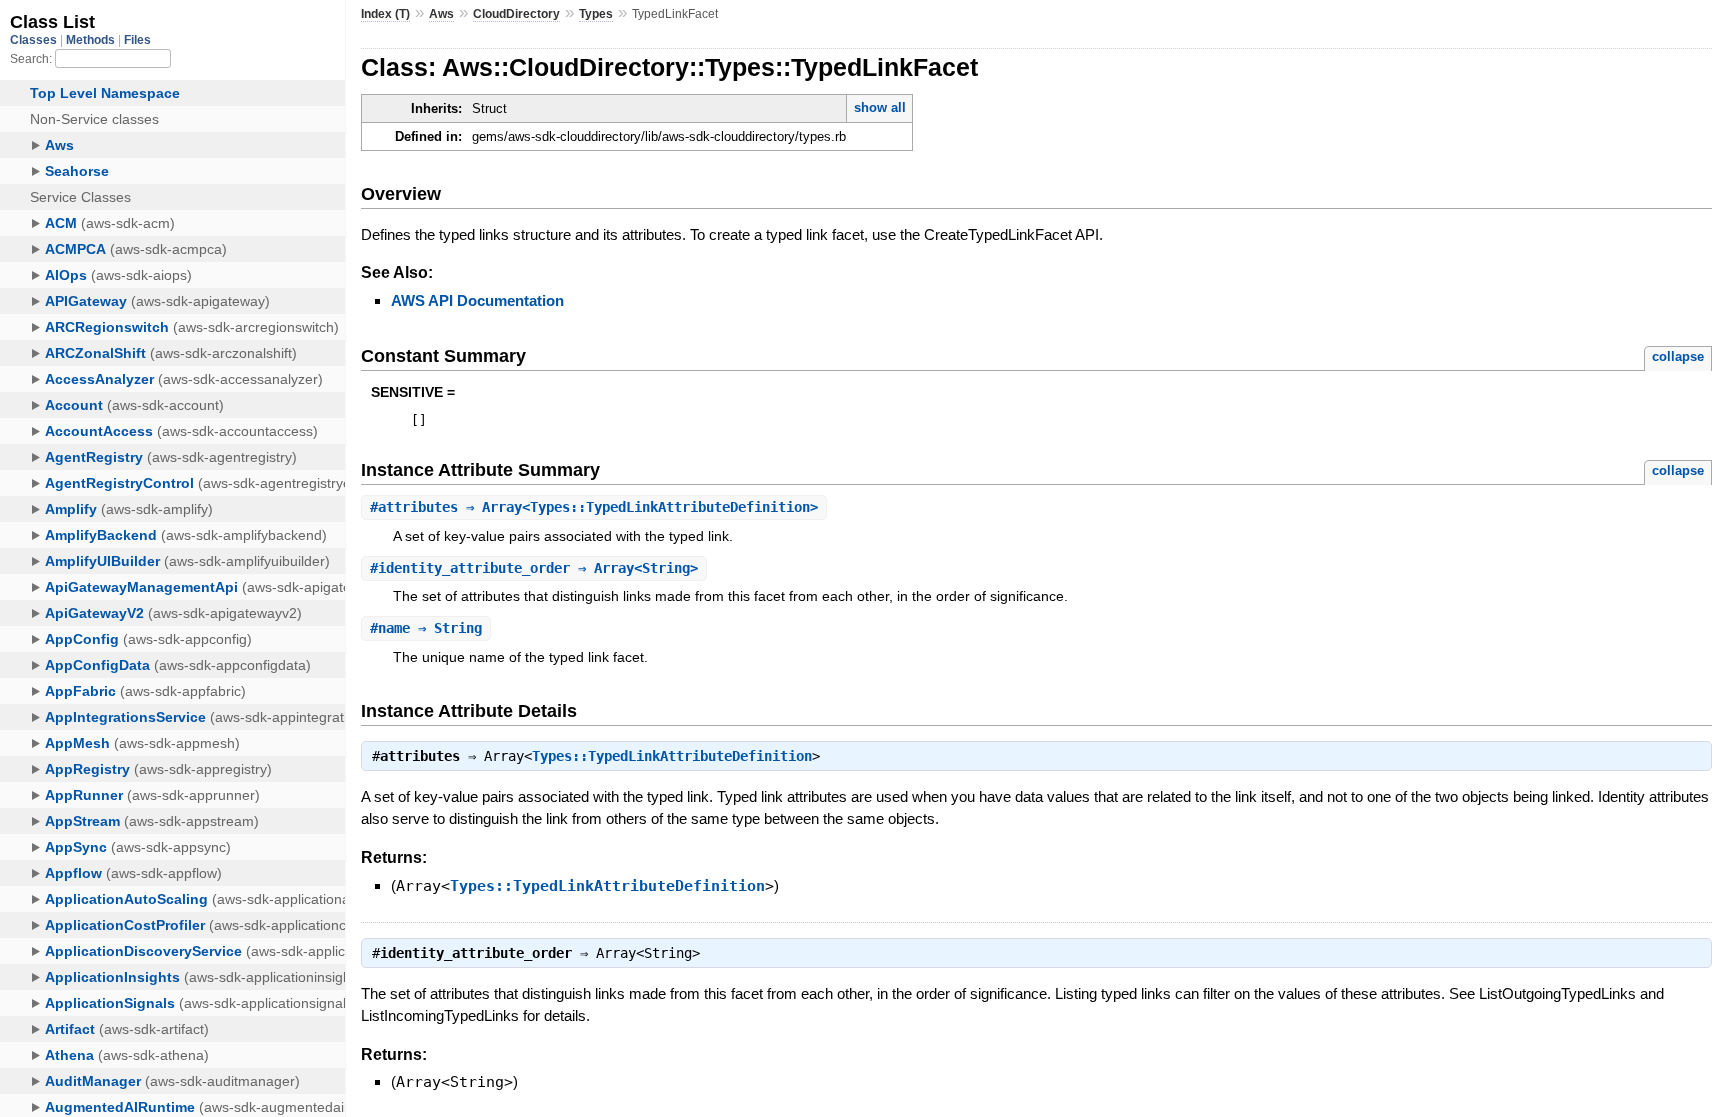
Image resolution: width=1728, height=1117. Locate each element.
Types (596, 14)
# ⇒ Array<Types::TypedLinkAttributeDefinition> (594, 507)
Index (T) (385, 14)
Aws (441, 14)
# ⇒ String (426, 628)
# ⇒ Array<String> (534, 568)
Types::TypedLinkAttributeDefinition (672, 756)
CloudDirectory (516, 14)
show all (880, 107)
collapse (1678, 356)
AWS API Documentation (477, 300)
